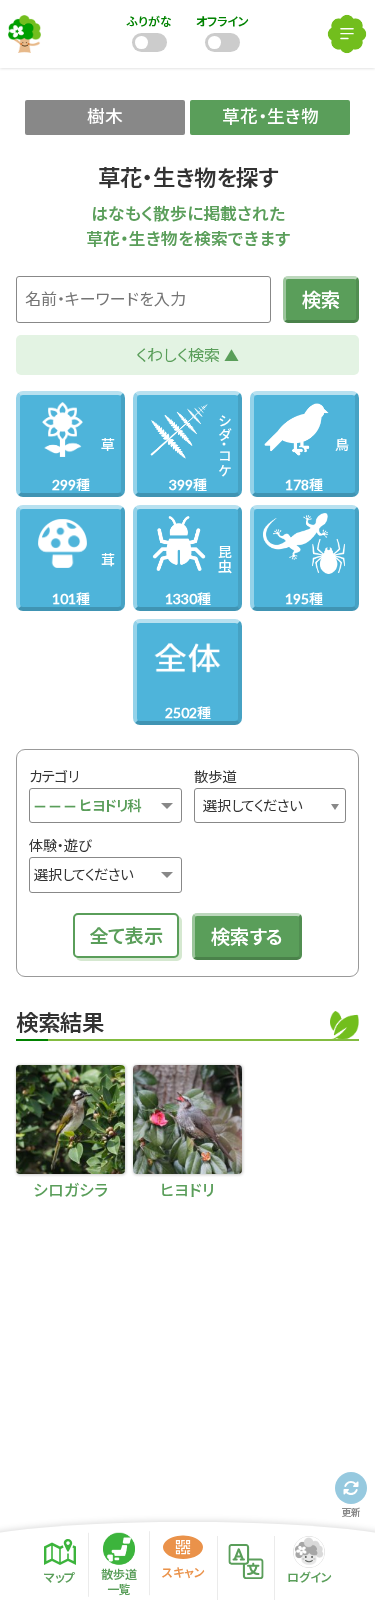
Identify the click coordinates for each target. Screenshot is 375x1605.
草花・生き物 (270, 116)
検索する (247, 936)
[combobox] (270, 806)
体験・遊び (60, 845)
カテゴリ (54, 776)
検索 (321, 299)
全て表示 (126, 935)
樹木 (105, 116)
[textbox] (270, 806)
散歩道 (215, 776)
